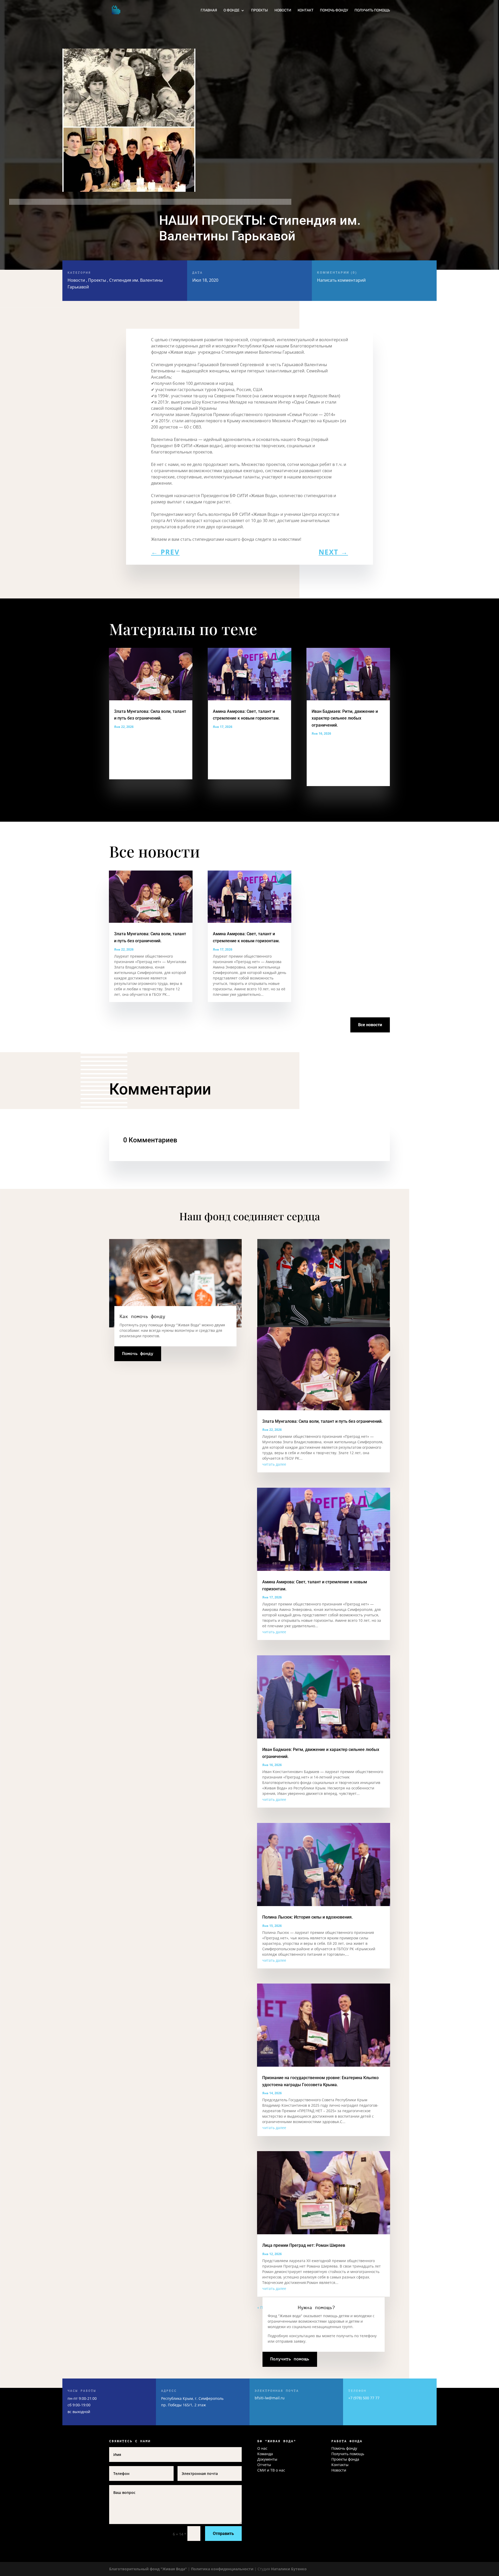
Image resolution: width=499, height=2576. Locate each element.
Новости (283, 11)
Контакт (306, 11)
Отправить (223, 2534)
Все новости (370, 1025)
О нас (262, 2448)
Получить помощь (372, 11)
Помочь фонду (334, 11)
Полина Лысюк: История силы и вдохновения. (307, 1917)
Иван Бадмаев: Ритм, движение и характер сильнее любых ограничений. (345, 718)
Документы (267, 2459)
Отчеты (264, 2465)
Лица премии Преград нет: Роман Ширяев (304, 2245)
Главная (209, 11)
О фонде (231, 11)
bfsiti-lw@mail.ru (270, 2398)
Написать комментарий (341, 277)
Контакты (340, 2465)
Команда (265, 2454)
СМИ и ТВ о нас (271, 2470)
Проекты (260, 11)
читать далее (274, 1464)
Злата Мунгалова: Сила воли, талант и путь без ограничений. (322, 1421)
